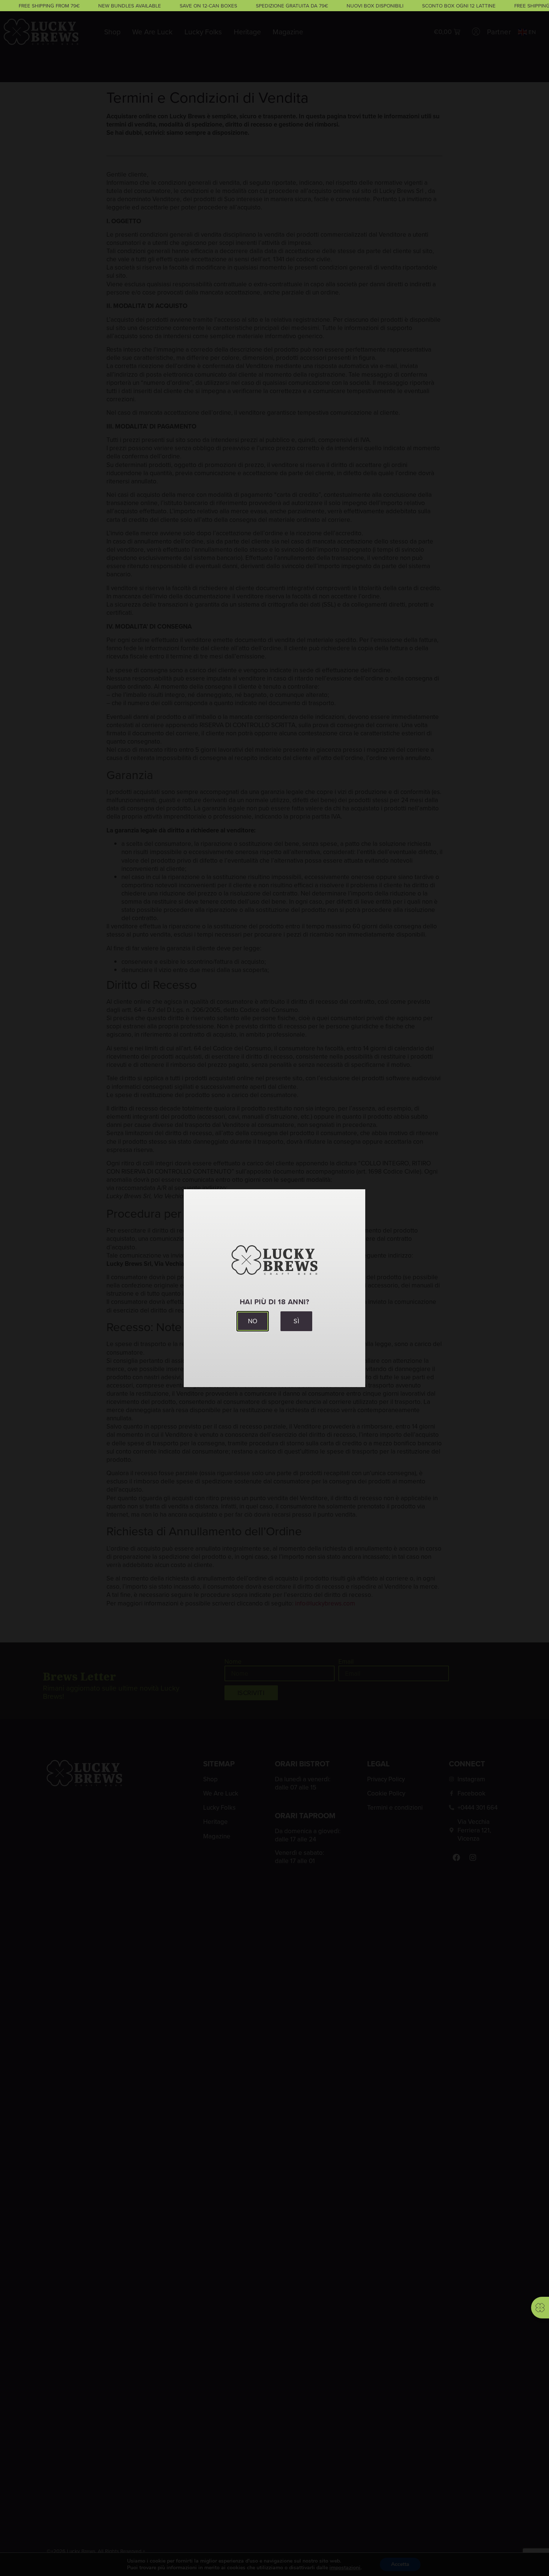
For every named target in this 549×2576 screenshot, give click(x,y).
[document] (274, 1288)
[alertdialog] (274, 6)
